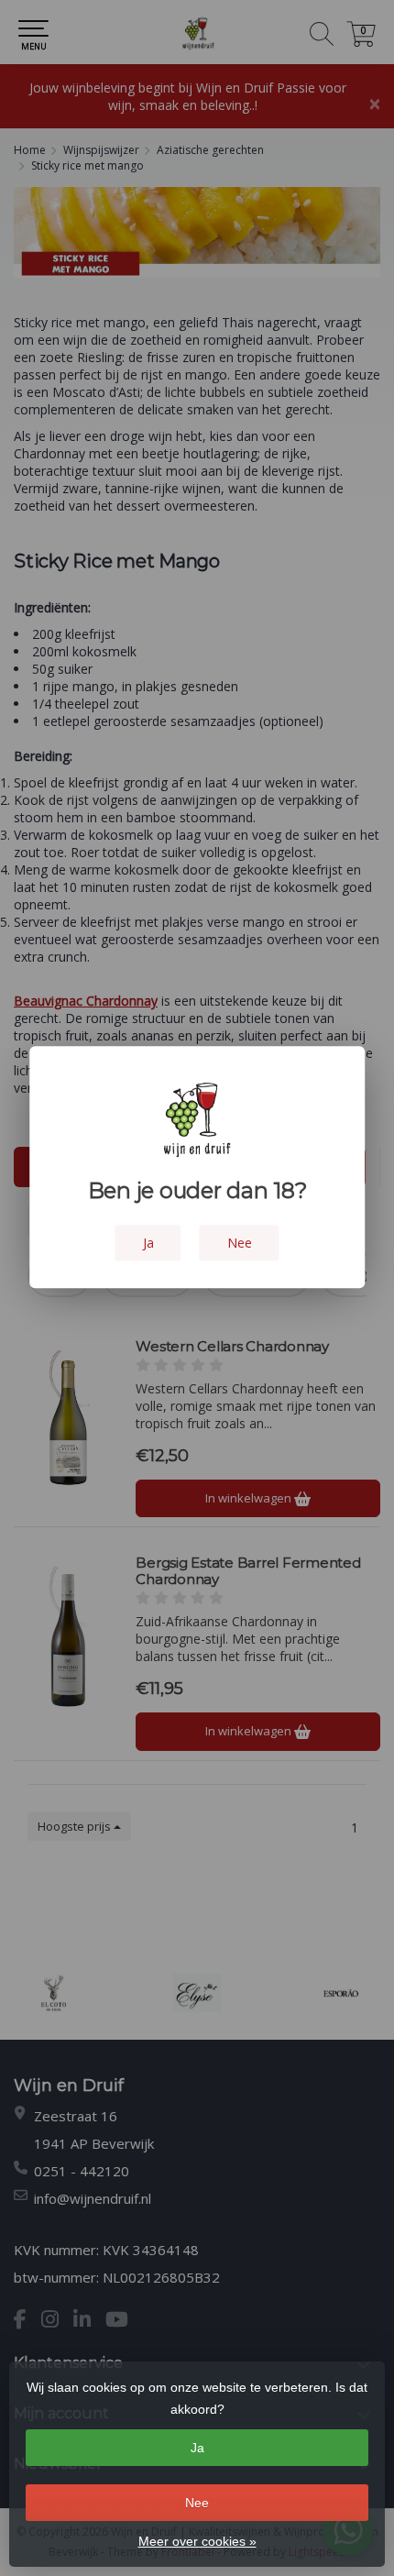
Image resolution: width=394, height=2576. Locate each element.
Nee (197, 2503)
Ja (197, 2448)
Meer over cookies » (197, 2541)
